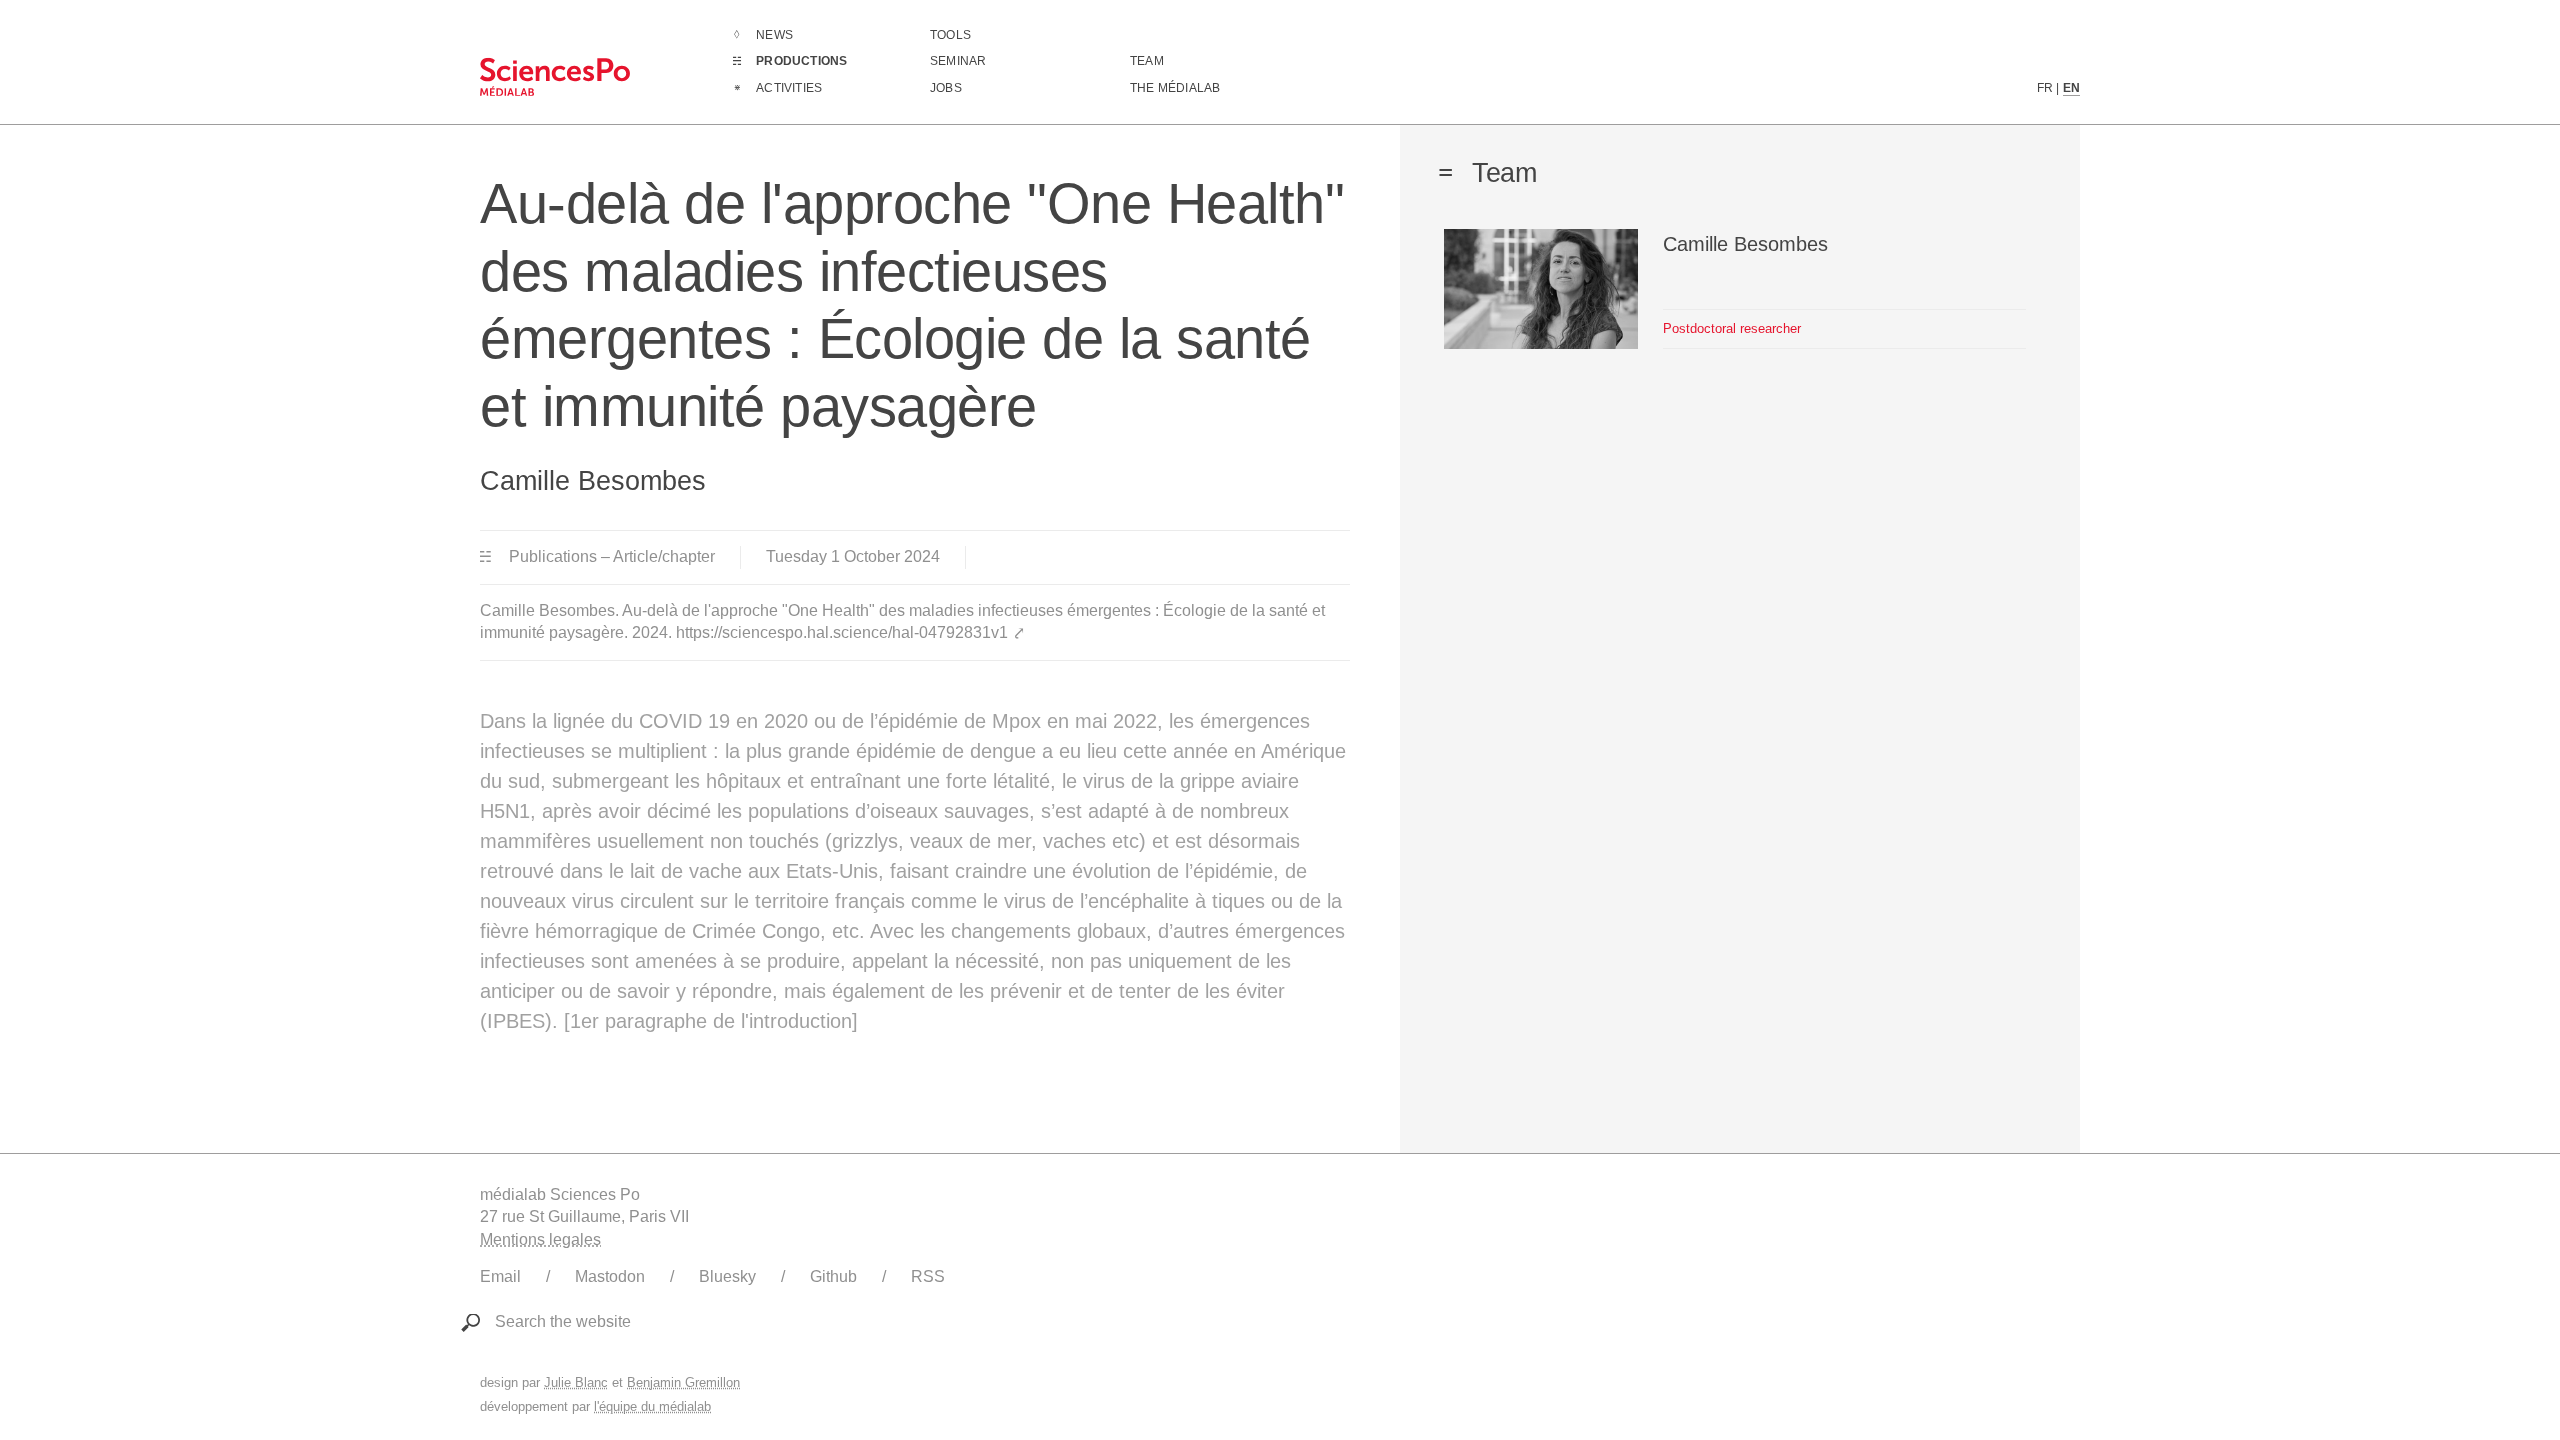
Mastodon (610, 1276)
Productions (801, 61)
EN (2071, 88)
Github (833, 1276)
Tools (950, 35)
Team (1147, 61)
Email (500, 1276)
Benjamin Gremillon (683, 1382)
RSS (928, 1276)
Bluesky (727, 1276)
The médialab (1175, 88)
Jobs (946, 88)
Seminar (958, 61)
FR (2045, 88)
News (774, 35)
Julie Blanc (576, 1382)
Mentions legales (540, 1239)
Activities (789, 88)
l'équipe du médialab (652, 1406)
